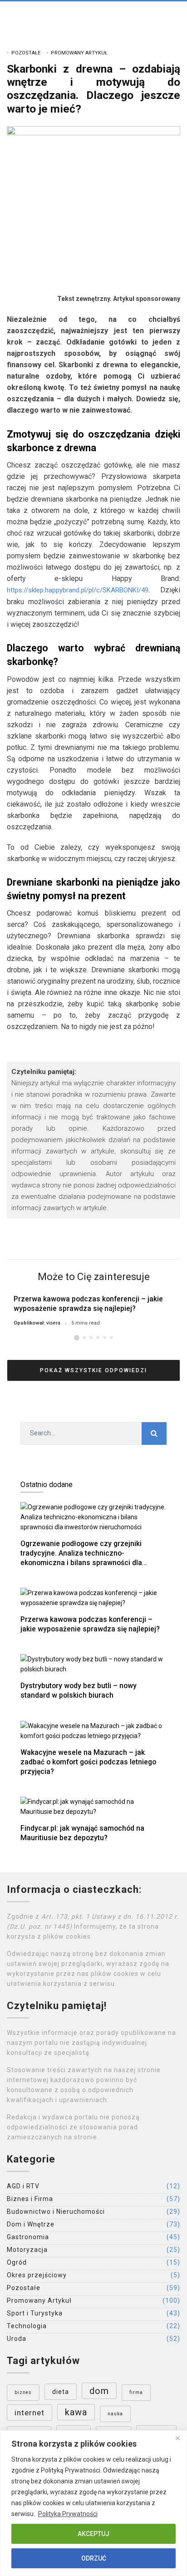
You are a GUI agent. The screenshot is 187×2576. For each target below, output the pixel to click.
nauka (115, 2414)
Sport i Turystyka (35, 2313)
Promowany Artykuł (79, 53)
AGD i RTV (23, 2186)
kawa (76, 2412)
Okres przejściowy (37, 2275)
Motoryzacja (27, 2250)
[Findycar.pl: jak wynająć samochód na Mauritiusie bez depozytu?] (93, 1806)
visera (53, 1323)
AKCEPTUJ (93, 2534)
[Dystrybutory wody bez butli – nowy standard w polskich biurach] (93, 1664)
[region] (93, 2503)
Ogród (17, 2262)
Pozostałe (26, 53)
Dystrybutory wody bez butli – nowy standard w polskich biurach (79, 1690)
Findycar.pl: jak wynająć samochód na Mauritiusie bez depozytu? (82, 1833)
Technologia (27, 2326)
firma (136, 2392)
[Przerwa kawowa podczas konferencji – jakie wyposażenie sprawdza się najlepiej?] (93, 1598)
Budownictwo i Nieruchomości (56, 2212)
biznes (23, 2392)
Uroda (17, 2339)
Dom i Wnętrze (31, 2224)
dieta (61, 2392)
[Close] (177, 2438)
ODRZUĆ (94, 2558)
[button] (77, 1338)
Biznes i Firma (30, 2199)
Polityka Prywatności (68, 2514)
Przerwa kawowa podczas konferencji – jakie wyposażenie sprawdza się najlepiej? (88, 1304)
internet (30, 2413)
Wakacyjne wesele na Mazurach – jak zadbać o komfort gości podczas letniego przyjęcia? (88, 1762)
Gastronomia (28, 2237)
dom (99, 2391)
